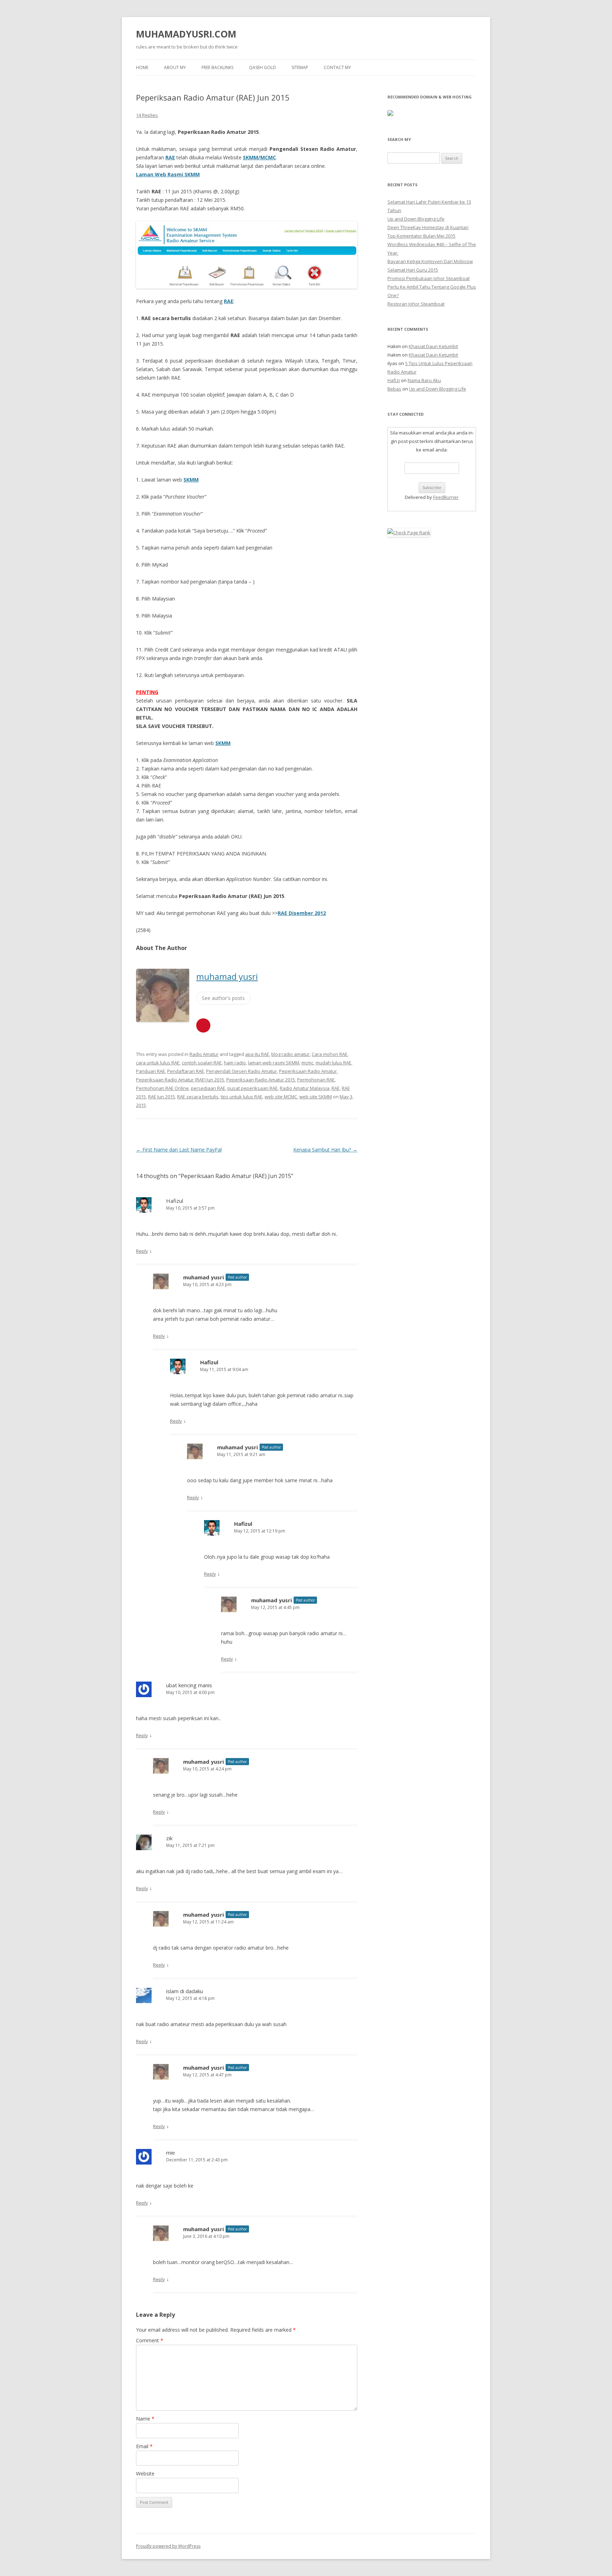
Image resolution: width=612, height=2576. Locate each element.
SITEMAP (300, 67)
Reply (142, 1251)
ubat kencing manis (189, 1685)
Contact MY (337, 67)
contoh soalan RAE (202, 1063)
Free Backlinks (217, 67)
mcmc (307, 1063)
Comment (150, 2340)
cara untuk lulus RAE (158, 1063)
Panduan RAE (151, 1071)
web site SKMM (316, 1097)
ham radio (235, 1063)
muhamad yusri (227, 976)
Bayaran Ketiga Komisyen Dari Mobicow (430, 261)
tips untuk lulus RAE (242, 1097)
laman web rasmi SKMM (274, 1063)
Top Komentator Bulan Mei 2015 (421, 236)
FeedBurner (446, 497)
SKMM (191, 480)
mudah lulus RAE (333, 1063)
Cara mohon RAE (330, 1054)
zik (169, 1838)
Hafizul (175, 1201)
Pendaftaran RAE (186, 1071)
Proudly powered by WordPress (168, 2546)
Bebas (394, 389)
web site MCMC (281, 1097)
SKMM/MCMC (259, 157)
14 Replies (147, 115)
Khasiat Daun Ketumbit (433, 346)
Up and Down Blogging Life (416, 219)
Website (145, 2473)
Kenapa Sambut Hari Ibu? (325, 1150)
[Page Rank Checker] (409, 533)
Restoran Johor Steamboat (416, 304)
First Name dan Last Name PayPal (179, 1150)
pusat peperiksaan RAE (253, 1088)
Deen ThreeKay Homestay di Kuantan (428, 227)
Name (145, 2419)
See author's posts (223, 998)
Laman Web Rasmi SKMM (168, 174)
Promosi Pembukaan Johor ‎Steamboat (429, 278)
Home (142, 67)
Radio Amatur (204, 1054)
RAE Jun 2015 (161, 1097)
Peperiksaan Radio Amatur (308, 1071)
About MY (175, 67)
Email (144, 2446)
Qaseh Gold (262, 67)
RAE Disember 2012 (302, 913)
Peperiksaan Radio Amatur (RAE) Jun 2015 (180, 1080)
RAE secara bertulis (198, 1097)
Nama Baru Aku (424, 380)
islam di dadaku (185, 1991)
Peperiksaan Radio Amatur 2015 (261, 1080)
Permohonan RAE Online (162, 1088)
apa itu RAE (257, 1054)
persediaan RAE (208, 1088)
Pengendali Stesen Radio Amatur (242, 1071)
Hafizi (394, 380)
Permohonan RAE (316, 1080)
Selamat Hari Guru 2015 (413, 270)
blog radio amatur (290, 1054)
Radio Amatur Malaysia (305, 1088)
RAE (170, 157)
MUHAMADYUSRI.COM (186, 34)
